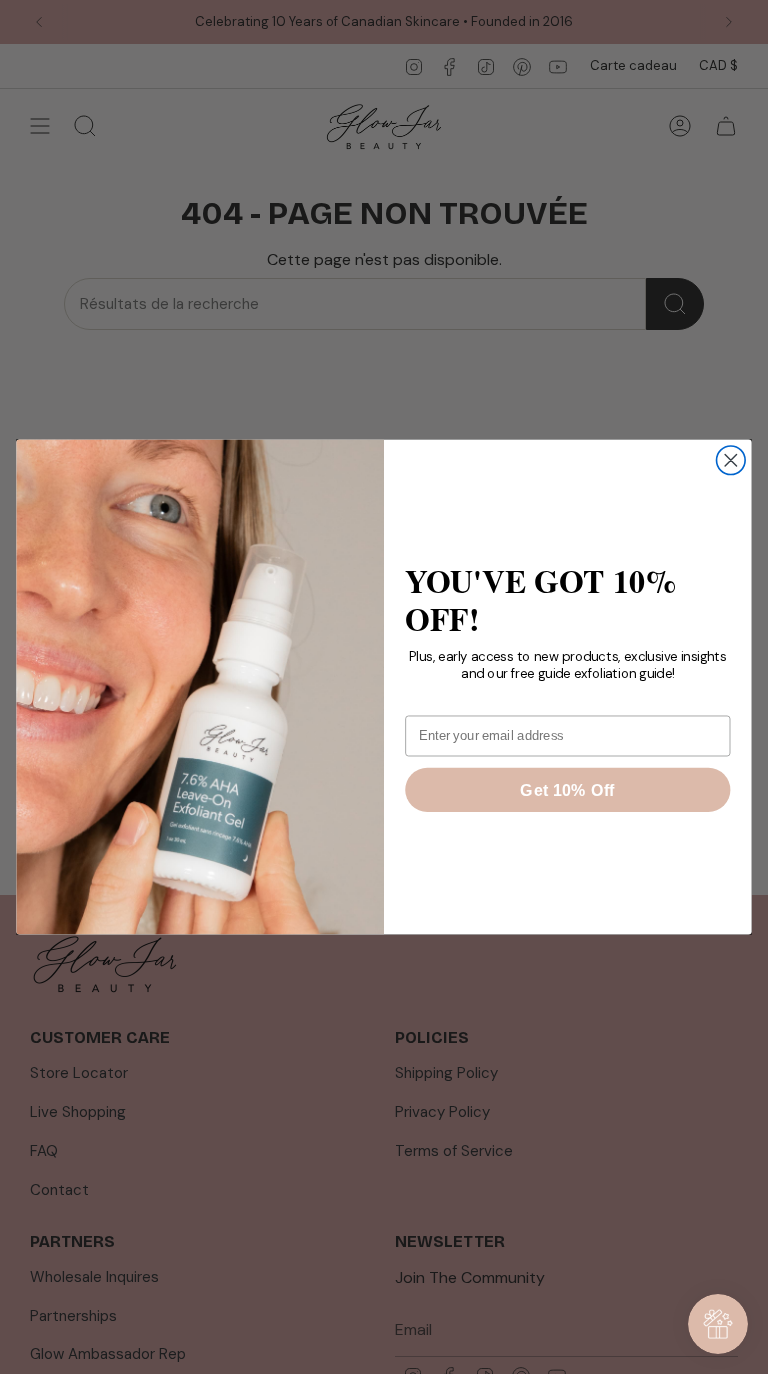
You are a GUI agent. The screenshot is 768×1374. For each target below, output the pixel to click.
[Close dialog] (731, 460)
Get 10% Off (567, 790)
